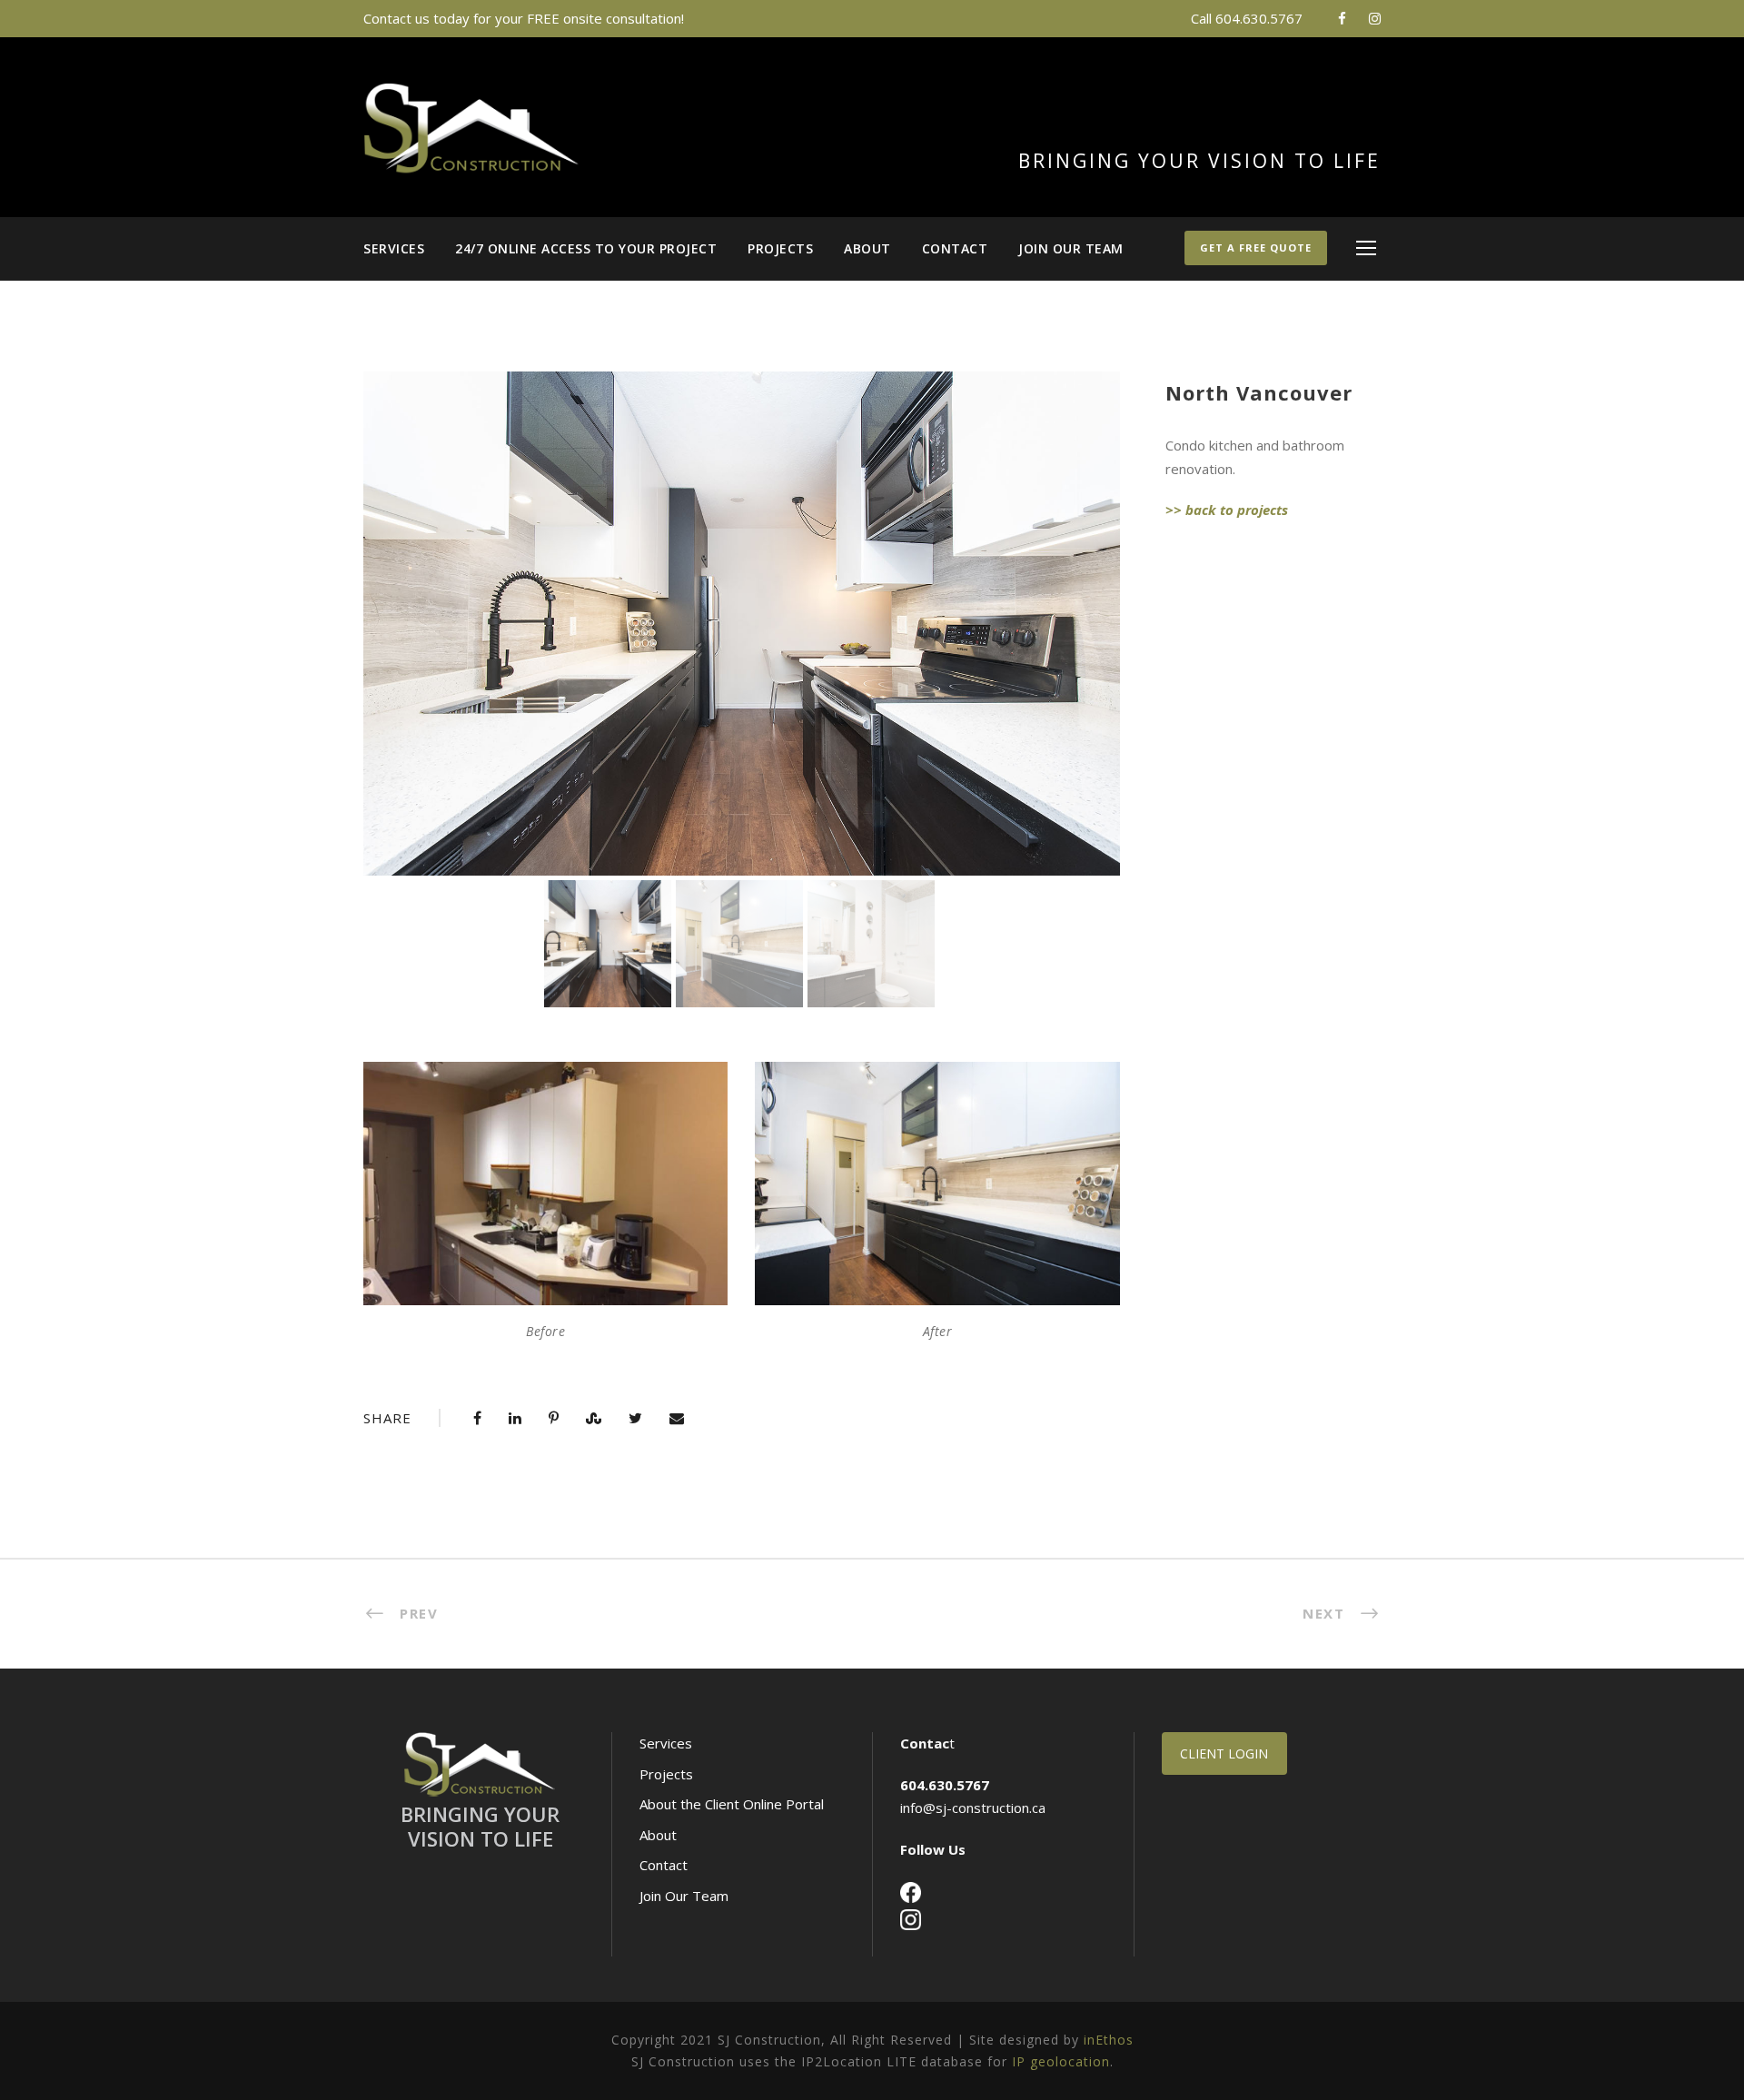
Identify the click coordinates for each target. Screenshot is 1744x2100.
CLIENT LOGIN (1224, 1753)
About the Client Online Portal (732, 1804)
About (867, 248)
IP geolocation (1061, 2061)
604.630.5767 (1259, 18)
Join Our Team (1071, 248)
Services (394, 248)
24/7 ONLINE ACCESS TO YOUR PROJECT (586, 248)
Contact (955, 248)
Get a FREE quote (1256, 248)
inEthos (1109, 2040)
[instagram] (1375, 18)
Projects (780, 248)
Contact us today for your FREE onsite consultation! (524, 18)
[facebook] (1342, 18)
